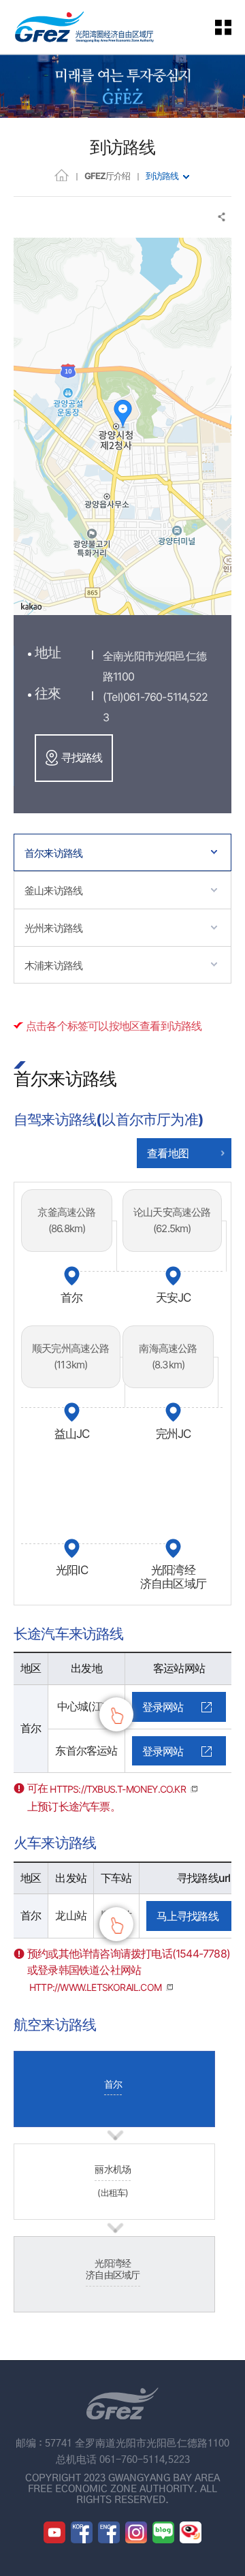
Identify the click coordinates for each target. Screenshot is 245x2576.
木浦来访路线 (53, 965)
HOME (62, 175)
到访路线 (162, 176)
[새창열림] (54, 2532)
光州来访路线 (53, 928)
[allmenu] (231, 27)
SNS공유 (222, 217)
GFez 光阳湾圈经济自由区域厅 (84, 27)
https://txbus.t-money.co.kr (117, 1789)
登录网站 (163, 1707)
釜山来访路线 (53, 891)
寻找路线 (82, 757)
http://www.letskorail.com (95, 1987)
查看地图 (168, 1153)
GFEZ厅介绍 (107, 176)
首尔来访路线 (53, 853)
